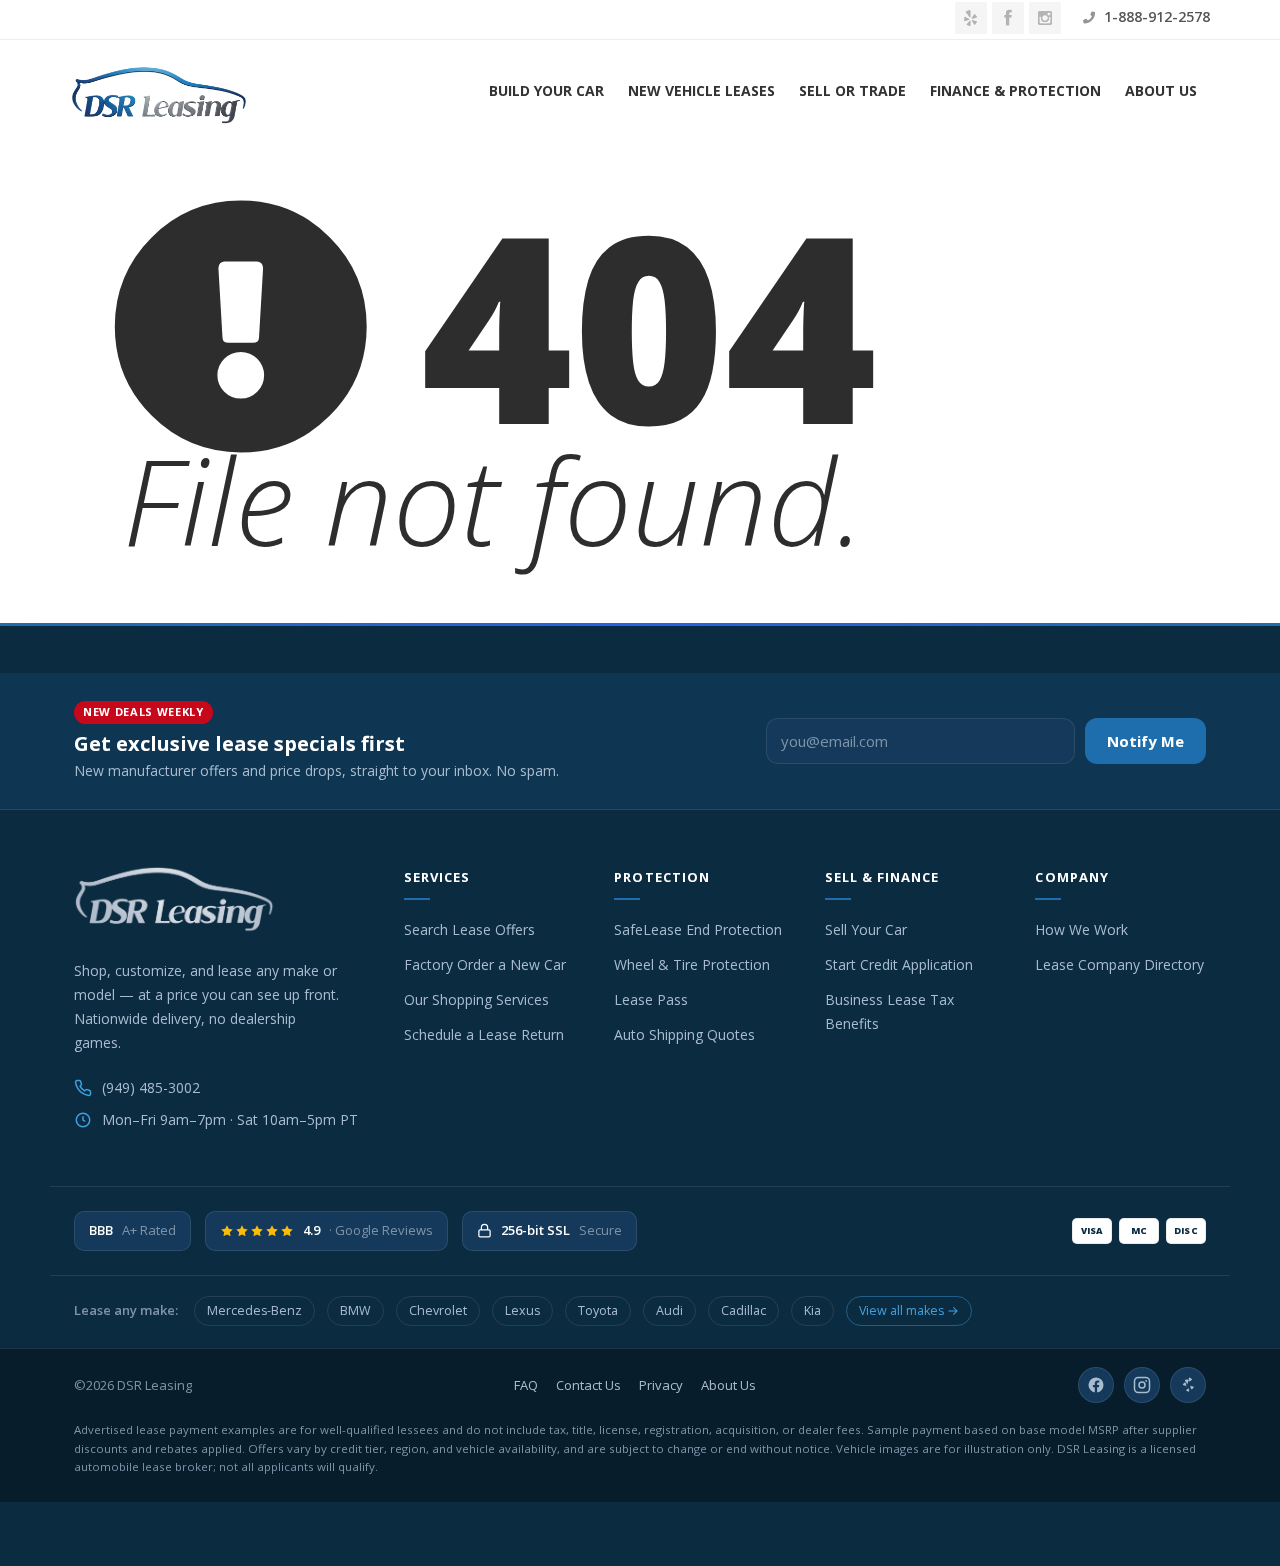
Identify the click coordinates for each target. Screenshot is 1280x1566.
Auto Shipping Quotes (684, 1034)
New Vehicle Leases (701, 90)
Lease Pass (651, 999)
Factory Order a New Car (485, 964)
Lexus (522, 1310)
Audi (669, 1310)
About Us (1161, 90)
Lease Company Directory (1119, 964)
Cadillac (743, 1310)
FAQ (526, 1385)
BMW (355, 1310)
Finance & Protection (1015, 90)
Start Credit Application (899, 964)
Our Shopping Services (476, 999)
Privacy (661, 1385)
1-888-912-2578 (1155, 16)
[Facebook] (1096, 1385)
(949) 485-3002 (151, 1087)
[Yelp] (1188, 1385)
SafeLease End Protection (698, 929)
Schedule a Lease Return (484, 1034)
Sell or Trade (852, 90)
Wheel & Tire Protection (692, 964)
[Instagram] (1142, 1385)
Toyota (598, 1310)
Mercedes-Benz (254, 1310)
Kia (812, 1310)
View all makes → (909, 1310)
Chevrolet (438, 1310)
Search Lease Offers (469, 929)
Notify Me (1145, 741)
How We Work (1081, 929)
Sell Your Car (866, 929)
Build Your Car (546, 90)
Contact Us (588, 1385)
